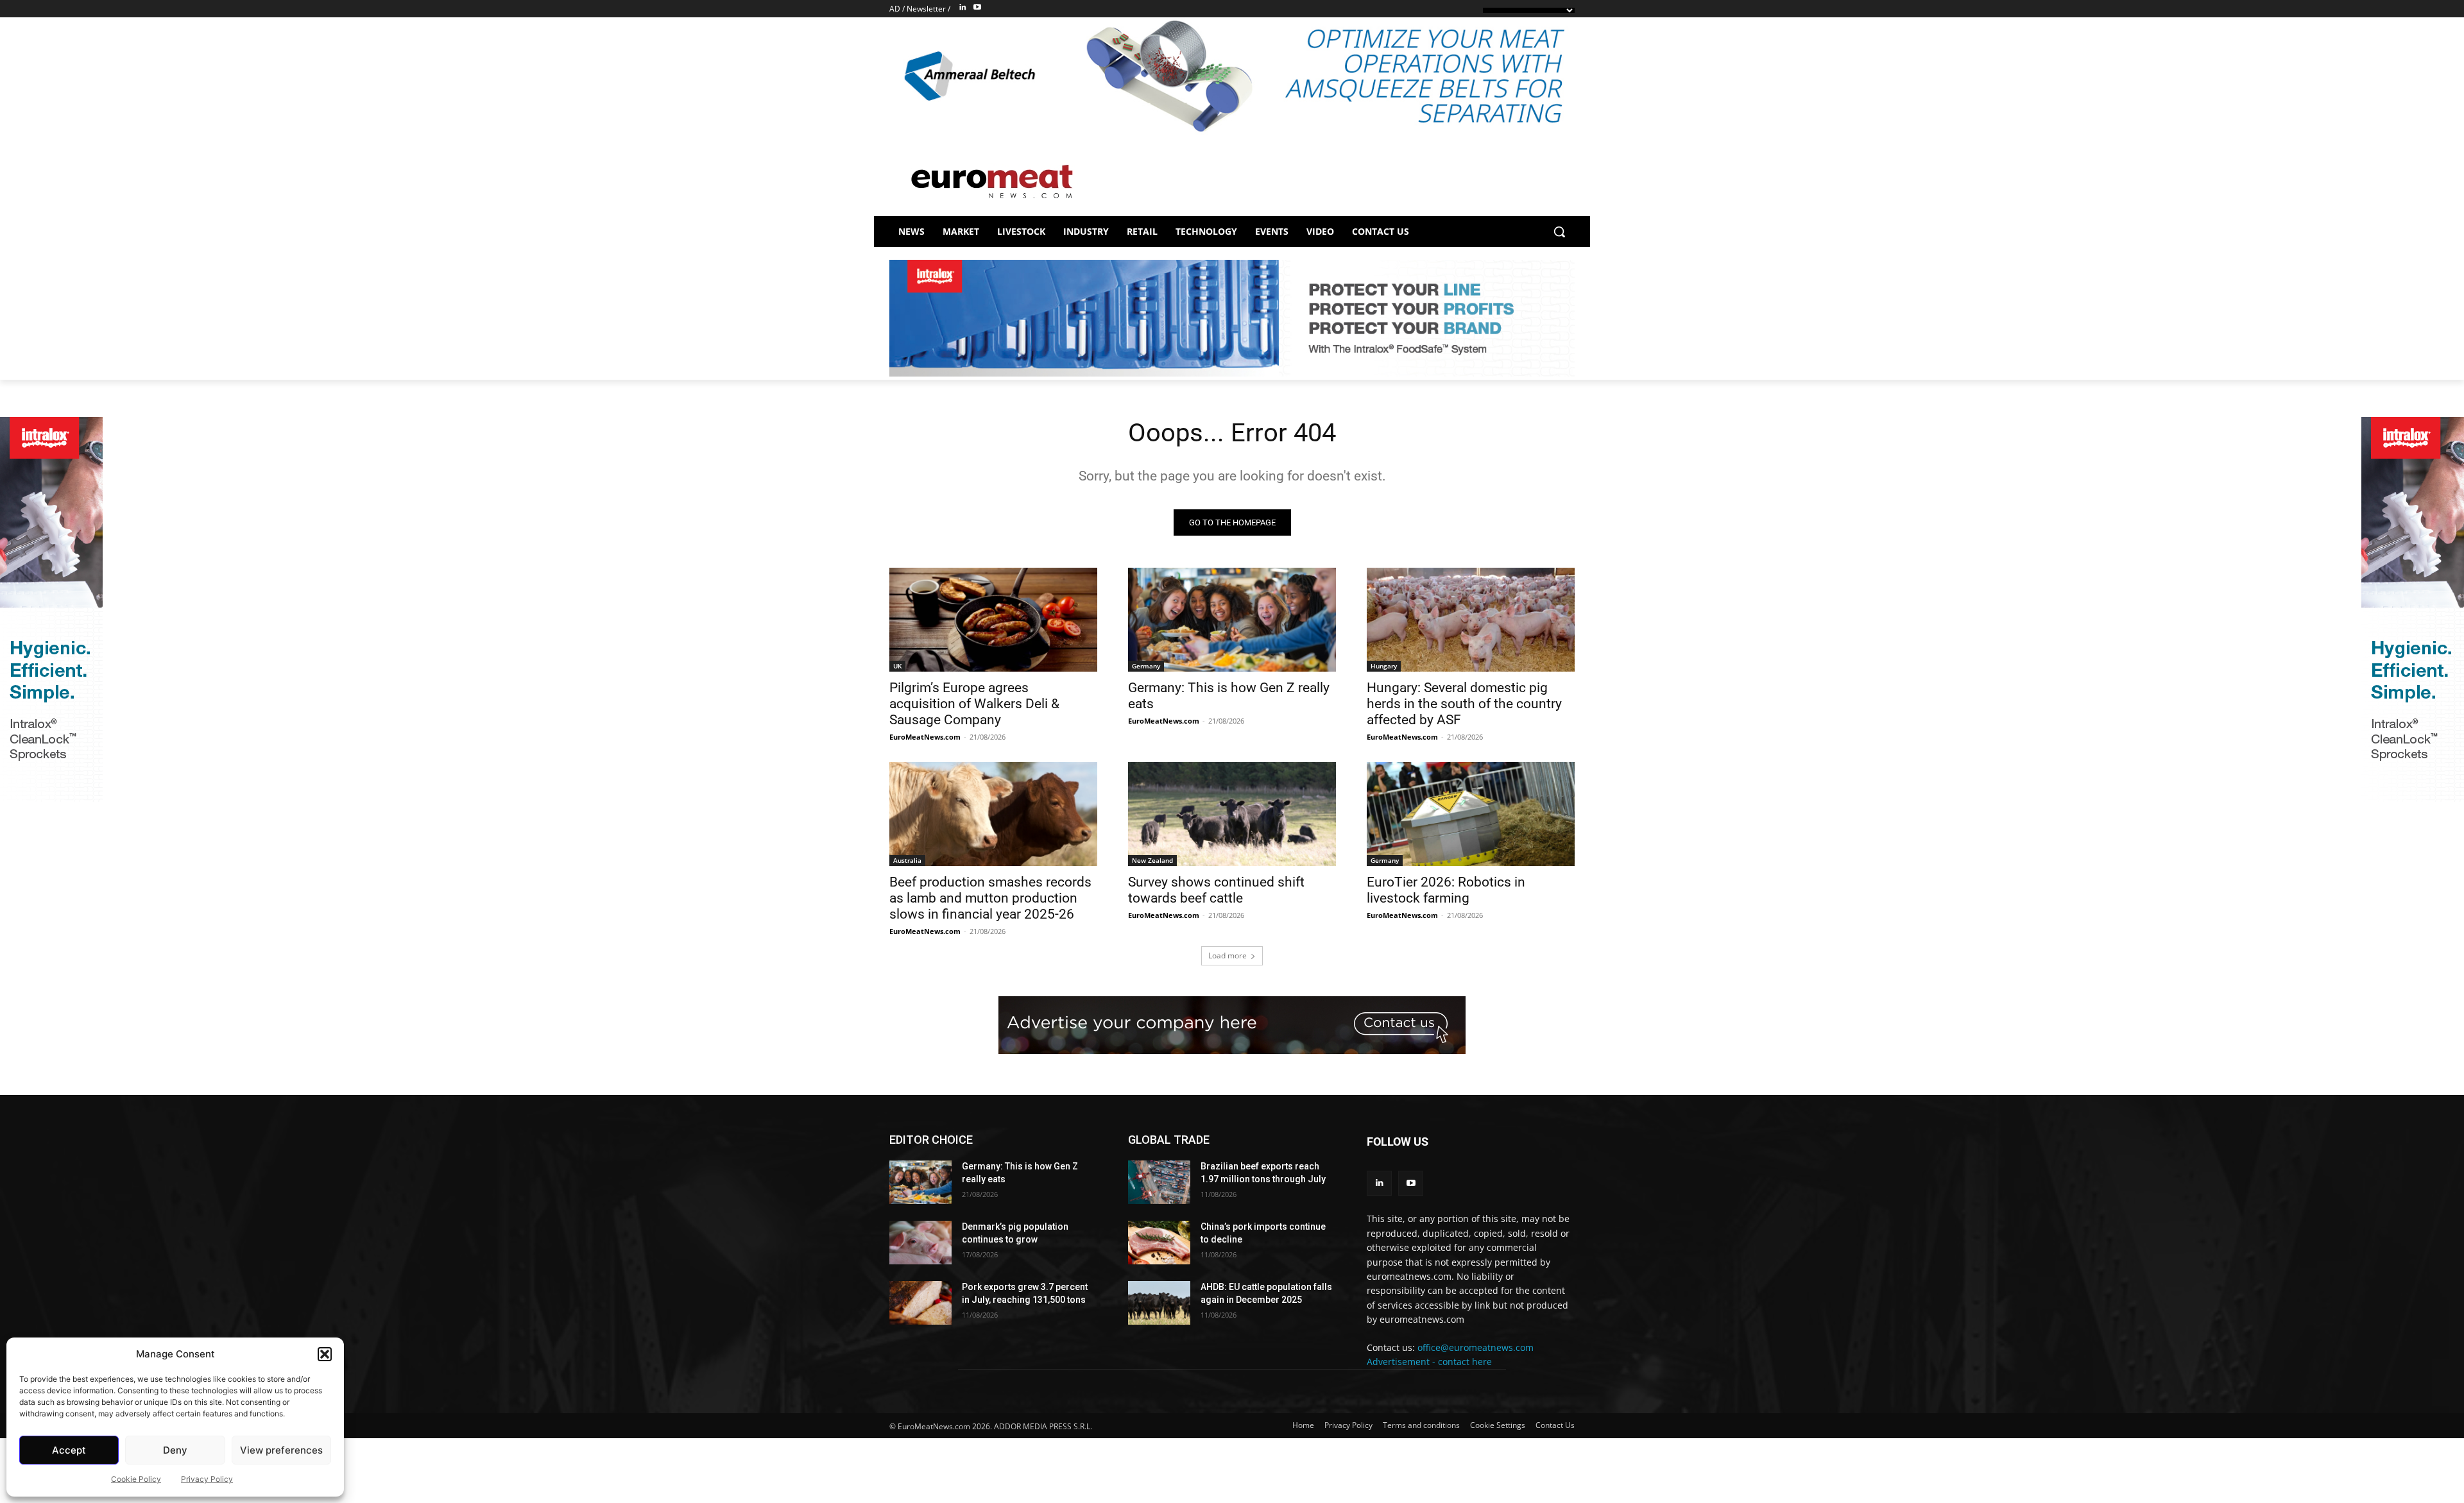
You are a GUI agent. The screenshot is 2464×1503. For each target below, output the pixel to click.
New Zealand (1152, 860)
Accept (69, 1450)
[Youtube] (977, 8)
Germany (1146, 666)
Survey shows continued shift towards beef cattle (1216, 890)
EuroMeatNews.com (925, 737)
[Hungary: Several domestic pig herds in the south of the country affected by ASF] (1471, 620)
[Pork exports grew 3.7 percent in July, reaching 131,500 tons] (920, 1303)
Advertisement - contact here (1429, 1362)
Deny (175, 1450)
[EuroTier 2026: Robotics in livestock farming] (1471, 814)
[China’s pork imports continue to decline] (1159, 1243)
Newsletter (926, 9)
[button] (325, 1354)
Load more (1228, 955)
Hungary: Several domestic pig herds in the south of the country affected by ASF (1464, 704)
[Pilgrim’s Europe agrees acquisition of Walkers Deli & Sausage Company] (993, 620)
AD (895, 9)
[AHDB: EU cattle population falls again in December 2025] (1159, 1303)
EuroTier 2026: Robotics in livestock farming (1446, 890)
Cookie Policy (136, 1479)
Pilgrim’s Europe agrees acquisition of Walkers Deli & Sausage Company (974, 704)
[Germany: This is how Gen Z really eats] (1232, 620)
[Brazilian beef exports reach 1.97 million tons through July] (1159, 1182)
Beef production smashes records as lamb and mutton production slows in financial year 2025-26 (990, 898)
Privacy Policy (207, 1479)
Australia (907, 860)
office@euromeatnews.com (1476, 1347)
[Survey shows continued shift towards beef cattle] (1232, 814)
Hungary (1384, 666)
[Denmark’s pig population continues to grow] (920, 1243)
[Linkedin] (963, 8)
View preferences (281, 1450)
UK (897, 666)
